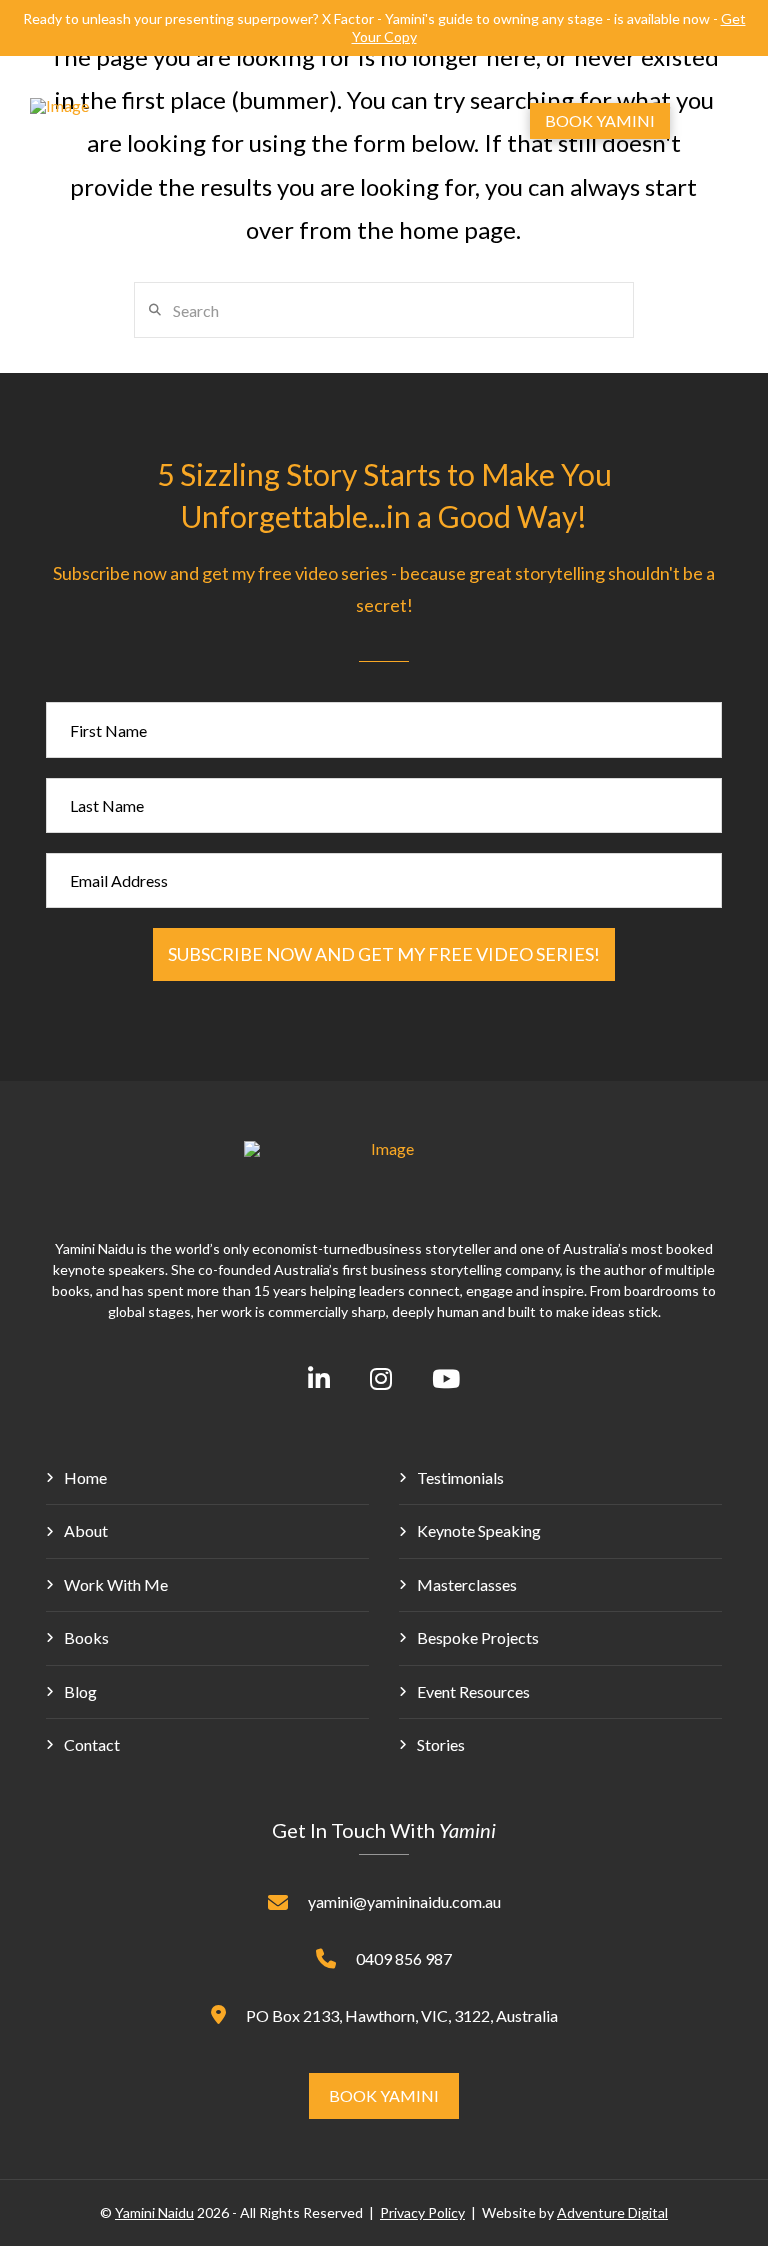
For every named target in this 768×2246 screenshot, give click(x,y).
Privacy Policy (422, 2212)
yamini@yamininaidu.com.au (404, 1901)
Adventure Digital (612, 2212)
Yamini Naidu (154, 2212)
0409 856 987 (404, 1958)
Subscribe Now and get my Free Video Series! (384, 954)
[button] (453, 121)
